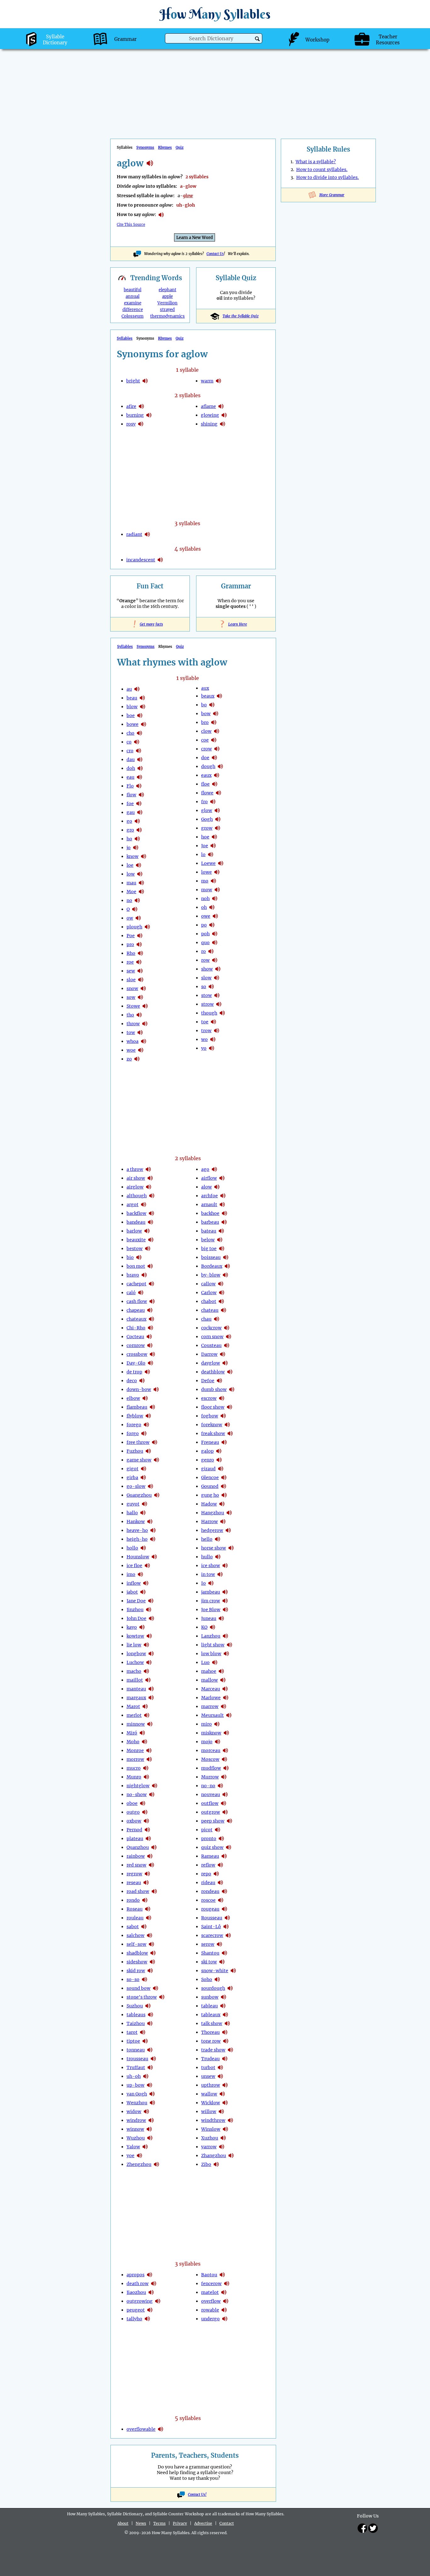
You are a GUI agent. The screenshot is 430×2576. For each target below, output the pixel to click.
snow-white (215, 1971)
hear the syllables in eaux (217, 775)
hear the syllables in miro (217, 1724)
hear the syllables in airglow (149, 1187)
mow (207, 890)
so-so (133, 1979)
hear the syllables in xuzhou (223, 2138)
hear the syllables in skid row (150, 1971)
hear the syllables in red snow (151, 1865)
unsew (208, 2076)
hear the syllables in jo (136, 848)
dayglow (211, 1363)
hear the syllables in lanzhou (225, 1636)
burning (135, 415)
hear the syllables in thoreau (225, 2032)
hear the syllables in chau (217, 1319)
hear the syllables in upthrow (225, 2085)
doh (131, 768)
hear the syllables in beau (142, 698)
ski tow (209, 1962)
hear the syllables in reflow (220, 1865)
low (131, 874)
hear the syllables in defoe (219, 1381)
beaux (208, 696)
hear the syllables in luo (215, 1662)
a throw (135, 1169)
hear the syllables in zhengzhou (156, 2164)
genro (208, 1460)
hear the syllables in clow (217, 731)
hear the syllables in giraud (221, 1469)
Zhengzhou (139, 2164)
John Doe (136, 1618)
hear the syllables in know (144, 856)
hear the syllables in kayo (142, 1627)
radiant (134, 534)
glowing (210, 415)
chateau (210, 1310)
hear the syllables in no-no (220, 1786)
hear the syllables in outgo (145, 1812)
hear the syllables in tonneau (150, 2050)
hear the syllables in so (211, 987)
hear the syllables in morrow (149, 1759)
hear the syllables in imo (140, 1574)
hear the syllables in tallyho (147, 2319)
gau (131, 812)
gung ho (210, 1495)
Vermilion (167, 303)
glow (207, 810)
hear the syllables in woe (141, 1050)
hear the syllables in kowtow (149, 1636)
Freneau (210, 1442)
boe (131, 715)
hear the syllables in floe (215, 784)
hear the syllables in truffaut (150, 2067)
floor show (213, 1407)
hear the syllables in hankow (150, 1522)
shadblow (137, 1953)
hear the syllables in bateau (221, 1231)
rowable (210, 2310)
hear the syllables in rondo (145, 1900)
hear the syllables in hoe (214, 837)
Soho (207, 1979)
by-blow (211, 1275)
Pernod (134, 1830)
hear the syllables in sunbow (223, 1997)
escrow (209, 1398)
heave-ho (137, 1530)
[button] (257, 39)
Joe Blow (211, 1610)
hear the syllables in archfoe (223, 1196)
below (208, 1240)
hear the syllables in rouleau (149, 1918)
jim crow (211, 1601)
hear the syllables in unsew (220, 2076)
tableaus (136, 2015)
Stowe (133, 1006)
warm (207, 381)
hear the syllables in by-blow (225, 1275)
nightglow (138, 1786)
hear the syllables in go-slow (150, 1486)
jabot (132, 1592)
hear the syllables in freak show (230, 1433)
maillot (135, 1680)
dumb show (214, 1389)
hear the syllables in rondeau (224, 1891)
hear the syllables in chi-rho (150, 1328)
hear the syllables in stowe (145, 1006)
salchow (136, 1935)
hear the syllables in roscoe (221, 1900)
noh (205, 899)
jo (129, 848)
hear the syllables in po (212, 925)
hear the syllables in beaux (219, 696)
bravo (133, 1275)
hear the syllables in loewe (221, 863)
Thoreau (210, 2032)
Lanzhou (211, 1636)
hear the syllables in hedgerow (228, 1530)
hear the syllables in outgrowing (158, 2301)
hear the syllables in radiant (147, 534)
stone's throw (142, 1997)
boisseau (211, 1257)
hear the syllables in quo (215, 943)
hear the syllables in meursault (229, 1715)
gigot (133, 1469)
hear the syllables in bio (139, 1257)
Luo (205, 1662)
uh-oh (134, 2076)
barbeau (210, 1222)
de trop (134, 1372)
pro (130, 944)
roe (130, 962)
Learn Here (236, 624)
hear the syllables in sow (140, 997)
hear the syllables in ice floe (147, 1566)
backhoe (210, 1213)
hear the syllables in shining (223, 424)
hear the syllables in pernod (147, 1830)
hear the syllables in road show (154, 1891)
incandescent (141, 560)
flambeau (137, 1407)
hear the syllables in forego (146, 1425)
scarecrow (212, 1935)
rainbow (136, 1856)
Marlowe (211, 1698)
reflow (208, 1865)
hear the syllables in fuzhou (148, 1451)
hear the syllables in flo (139, 786)
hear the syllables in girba (143, 1477)
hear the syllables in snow (143, 988)
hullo (207, 1557)
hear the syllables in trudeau (225, 2059)
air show (136, 1178)
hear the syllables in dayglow (225, 1363)
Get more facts (150, 624)
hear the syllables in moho (144, 1742)
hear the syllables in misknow (226, 1733)
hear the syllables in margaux (151, 1698)
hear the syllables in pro (139, 944)
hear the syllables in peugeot (150, 2310)
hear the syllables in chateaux (151, 1319)
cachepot (136, 1284)
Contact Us (215, 254)
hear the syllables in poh (215, 934)
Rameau (210, 1856)
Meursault (212, 1715)
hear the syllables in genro (219, 1460)
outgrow (211, 1812)
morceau (211, 1750)
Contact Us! (197, 2495)
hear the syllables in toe (213, 1022)
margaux (136, 1698)
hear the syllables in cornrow (150, 1345)
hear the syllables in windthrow (230, 2120)
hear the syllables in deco (142, 1381)
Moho (133, 1742)
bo (204, 705)
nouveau (211, 1794)
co (129, 742)
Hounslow (138, 1557)
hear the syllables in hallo (143, 1513)
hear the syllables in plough (147, 927)
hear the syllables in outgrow (225, 1812)
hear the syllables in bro (214, 722)
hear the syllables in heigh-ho (153, 1539)
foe (130, 804)
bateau (209, 1231)
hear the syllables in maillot (148, 1680)
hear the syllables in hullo (218, 1557)
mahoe (209, 1671)
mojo (207, 1742)
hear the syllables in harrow (223, 1522)
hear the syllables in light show (229, 1645)
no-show (137, 1794)
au (129, 689)
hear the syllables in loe (139, 865)
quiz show (212, 1847)
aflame (208, 406)
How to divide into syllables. (328, 177)
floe (205, 784)
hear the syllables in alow (217, 1187)
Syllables (125, 338)
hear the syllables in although (152, 1196)
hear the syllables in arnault (222, 1205)
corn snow (212, 1337)
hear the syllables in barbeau (224, 1222)
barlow (134, 1231)
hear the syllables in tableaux (225, 2015)
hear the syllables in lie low (146, 1645)
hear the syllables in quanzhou (154, 1847)
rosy (131, 424)
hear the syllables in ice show (225, 1566)
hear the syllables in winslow (225, 2129)
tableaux (211, 2015)
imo (131, 1574)
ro (204, 951)
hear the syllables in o (135, 909)
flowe (207, 793)
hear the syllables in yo (212, 1048)
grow (207, 828)
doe (205, 758)
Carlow (209, 1293)
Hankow (136, 1522)
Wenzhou (137, 2103)
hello (207, 1539)
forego (134, 1425)
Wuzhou (136, 2138)
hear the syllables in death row (154, 2284)
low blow (211, 1654)
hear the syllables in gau (140, 812)
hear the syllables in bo (212, 705)
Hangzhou (213, 1513)
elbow (133, 1398)
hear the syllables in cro (139, 751)
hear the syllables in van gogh (152, 2094)
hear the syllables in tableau (223, 2006)
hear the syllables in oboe (143, 1803)
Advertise (203, 2523)
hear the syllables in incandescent (160, 560)
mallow (209, 1680)
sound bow (139, 1988)
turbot (208, 2067)
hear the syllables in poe (140, 936)
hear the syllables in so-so (144, 1979)
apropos (136, 2275)
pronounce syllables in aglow (161, 215)
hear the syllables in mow (217, 890)
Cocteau (135, 1337)
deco (132, 1381)
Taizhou (136, 2023)
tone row (211, 2041)
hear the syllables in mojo (218, 1742)
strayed (167, 310)
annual (133, 296)
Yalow (133, 2147)
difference (133, 310)
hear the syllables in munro (146, 1777)
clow (206, 731)
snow (132, 988)
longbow (136, 1654)
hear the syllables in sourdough (230, 1988)
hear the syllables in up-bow (150, 2085)
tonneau (136, 2050)
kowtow (135, 1636)
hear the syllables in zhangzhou (231, 2156)
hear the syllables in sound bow (156, 1988)
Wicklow (211, 2103)
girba (132, 1477)
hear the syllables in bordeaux (227, 1266)
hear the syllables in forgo (144, 1433)
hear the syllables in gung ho (224, 1495)
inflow (134, 1583)
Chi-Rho (136, 1328)
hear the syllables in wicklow (225, 2103)
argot (133, 1205)
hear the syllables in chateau (223, 1310)
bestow (135, 1249)
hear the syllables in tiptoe (145, 2041)
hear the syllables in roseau (148, 1909)
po (204, 925)
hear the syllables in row (215, 960)
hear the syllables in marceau (225, 1689)
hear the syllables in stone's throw (162, 1997)
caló (131, 1293)
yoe (130, 2156)
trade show (213, 2050)
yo (204, 1048)
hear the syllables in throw (145, 1024)
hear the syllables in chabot (221, 1301)
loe (130, 865)
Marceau (211, 1689)
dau (131, 759)
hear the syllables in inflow (146, 1583)
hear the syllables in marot (145, 1706)
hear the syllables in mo (213, 881)
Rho (131, 953)
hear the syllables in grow (218, 828)
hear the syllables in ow (138, 918)
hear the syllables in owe (215, 916)
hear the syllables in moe (141, 892)
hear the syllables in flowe (218, 793)
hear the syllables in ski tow (222, 1962)
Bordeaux (212, 1266)
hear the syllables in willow (221, 2111)
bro (205, 722)
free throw (138, 1442)
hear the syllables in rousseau (227, 1918)
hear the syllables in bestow (148, 1249)
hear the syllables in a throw (148, 1169)
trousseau (137, 2059)
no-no (208, 1786)
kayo (132, 1627)
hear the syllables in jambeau (225, 1592)
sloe (131, 980)
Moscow (210, 1759)
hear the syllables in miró (142, 1733)
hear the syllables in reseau (146, 1883)
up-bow (136, 2085)
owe (206, 916)
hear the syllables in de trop (147, 1372)
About (123, 2523)
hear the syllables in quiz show (229, 1847)
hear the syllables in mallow (223, 1680)
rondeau (210, 1891)
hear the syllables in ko (212, 1627)
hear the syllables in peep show (229, 1821)
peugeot (136, 2310)
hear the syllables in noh (215, 899)
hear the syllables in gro (139, 830)
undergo (210, 2319)
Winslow (211, 2129)
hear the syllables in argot (144, 1205)
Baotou (209, 2275)
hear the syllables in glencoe (224, 1477)
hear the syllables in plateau (148, 1839)
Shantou (210, 1953)
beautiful (133, 290)
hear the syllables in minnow (150, 1724)
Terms (159, 2523)
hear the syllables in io (211, 1583)
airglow (135, 1187)
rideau (208, 1883)
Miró (132, 1733)
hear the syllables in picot (218, 1830)
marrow (210, 1706)
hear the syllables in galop (219, 1451)
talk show (212, 2023)
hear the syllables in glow (217, 810)
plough (134, 927)
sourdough (213, 1988)
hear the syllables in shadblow (153, 1953)
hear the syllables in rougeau (224, 1909)
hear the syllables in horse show (231, 1548)
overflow (211, 2301)
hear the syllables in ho (137, 839)
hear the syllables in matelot (224, 2292)
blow (132, 707)
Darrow (209, 1354)
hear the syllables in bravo (144, 1275)
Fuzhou (135, 1451)
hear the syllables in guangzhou (157, 1495)
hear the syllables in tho (139, 1015)
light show (213, 1645)
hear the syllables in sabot (144, 1927)
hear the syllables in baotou (222, 2275)
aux (205, 688)
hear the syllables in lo (211, 854)
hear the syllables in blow (143, 707)
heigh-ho (137, 1539)
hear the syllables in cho (139, 733)
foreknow (212, 1425)
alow (207, 1187)
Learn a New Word (195, 238)
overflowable (141, 2429)
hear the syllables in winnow (149, 2129)
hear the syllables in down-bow (156, 1389)
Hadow (209, 1504)
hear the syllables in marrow (223, 1706)
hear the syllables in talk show (227, 2023)
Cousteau (211, 1345)
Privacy (180, 2523)
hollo (132, 1548)
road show (138, 1891)
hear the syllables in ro (211, 951)
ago (205, 1169)
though (209, 1013)
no (129, 900)
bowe (133, 724)
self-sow (136, 1944)
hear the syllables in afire (141, 406)
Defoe (208, 1381)
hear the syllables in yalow (145, 2147)
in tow (208, 1574)
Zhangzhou (214, 2156)
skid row (136, 1971)
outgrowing (140, 2301)
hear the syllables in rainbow (150, 1856)
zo (129, 1059)
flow (131, 795)
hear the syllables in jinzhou (149, 1610)
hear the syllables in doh (140, 768)
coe (205, 740)
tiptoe (133, 2041)
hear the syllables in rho (140, 953)
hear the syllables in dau (140, 759)
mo (205, 881)
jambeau (211, 1592)
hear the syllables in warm (218, 381)
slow (206, 978)
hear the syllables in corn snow (229, 1337)
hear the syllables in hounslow (154, 1557)
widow (134, 2111)
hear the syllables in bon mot (150, 1266)
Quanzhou (138, 1847)
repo (206, 1874)
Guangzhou (139, 1495)
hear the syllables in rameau (224, 1856)
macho (134, 1671)
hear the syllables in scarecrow (228, 1935)
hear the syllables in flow (141, 795)
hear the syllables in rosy (141, 424)
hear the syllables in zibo (216, 2164)
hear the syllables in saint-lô (226, 1927)
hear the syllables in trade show (230, 2050)
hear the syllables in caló (141, 1293)
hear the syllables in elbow (145, 1398)
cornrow (136, 1345)
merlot (134, 1715)
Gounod (210, 1486)
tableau (209, 2006)
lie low (134, 1645)
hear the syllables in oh (212, 907)
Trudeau (210, 2059)
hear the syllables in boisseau (226, 1257)
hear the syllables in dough (220, 766)
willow (209, 2111)
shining (209, 424)
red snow (136, 1865)
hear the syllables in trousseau (153, 2059)
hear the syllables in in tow (220, 1574)
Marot (133, 1706)
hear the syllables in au (137, 689)
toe (205, 1022)
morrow (135, 1759)
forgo (133, 1433)
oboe (132, 1803)
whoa (133, 1041)
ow (130, 918)
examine (133, 303)
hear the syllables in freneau (224, 1442)
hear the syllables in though (222, 1013)
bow (206, 714)
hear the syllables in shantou (224, 1953)
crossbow (137, 1354)
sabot (133, 1927)
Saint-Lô (211, 1927)
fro (204, 802)
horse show (214, 1548)
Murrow (210, 1777)
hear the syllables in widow (146, 2111)
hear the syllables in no (137, 900)
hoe (205, 837)
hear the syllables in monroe (149, 1750)
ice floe (134, 1566)
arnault (209, 1205)
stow (207, 995)
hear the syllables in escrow (222, 1398)
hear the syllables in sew (140, 971)
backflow (136, 1213)
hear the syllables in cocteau (149, 1337)
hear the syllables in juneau (221, 1618)
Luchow (135, 1662)
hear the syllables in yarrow (222, 2147)
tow (131, 1032)
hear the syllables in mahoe (221, 1671)
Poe (131, 936)
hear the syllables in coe (214, 740)
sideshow (137, 1962)
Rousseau (212, 1918)
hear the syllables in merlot (147, 1715)
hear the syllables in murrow (224, 1777)
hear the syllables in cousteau (227, 1345)
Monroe (135, 1750)
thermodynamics (167, 316)
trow (206, 1031)
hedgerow (212, 1530)
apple (167, 296)
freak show (213, 1433)
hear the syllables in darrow (223, 1354)
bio (130, 1257)
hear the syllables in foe (139, 804)
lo (203, 854)
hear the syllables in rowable (224, 2310)
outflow (210, 1803)
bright (133, 381)
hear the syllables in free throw (155, 1442)
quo (205, 943)
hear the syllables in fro (213, 802)
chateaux (136, 1319)
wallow (209, 2094)
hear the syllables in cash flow (152, 1301)
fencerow (211, 2284)
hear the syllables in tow (140, 1032)
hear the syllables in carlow (222, 1293)
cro (130, 751)
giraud (208, 1469)
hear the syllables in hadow (222, 1504)
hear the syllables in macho (146, 1671)
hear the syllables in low (140, 874)
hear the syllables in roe (139, 962)
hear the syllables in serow (219, 1944)
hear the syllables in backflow (151, 1213)
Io (204, 1583)
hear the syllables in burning (149, 415)
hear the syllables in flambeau (152, 1407)
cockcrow (211, 1328)
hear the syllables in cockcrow (227, 1328)
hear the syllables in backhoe (224, 1213)
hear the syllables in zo (137, 1059)
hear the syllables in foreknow (227, 1425)
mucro (134, 1768)
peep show (213, 1821)
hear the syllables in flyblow (148, 1416)
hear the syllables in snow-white (233, 1971)
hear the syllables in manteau (151, 1689)
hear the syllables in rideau (220, 1883)
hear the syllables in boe (140, 715)
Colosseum (133, 316)
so (204, 987)
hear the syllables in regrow (147, 1874)
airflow (209, 1178)
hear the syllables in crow (217, 749)
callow (208, 1284)
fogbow (210, 1416)
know (133, 856)
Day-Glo (136, 1363)
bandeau (136, 1222)
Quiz (180, 147)
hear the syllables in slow (217, 978)
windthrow (213, 2120)
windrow (136, 2120)
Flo (130, 786)
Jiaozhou (136, 2292)
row (205, 960)
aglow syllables (150, 163)
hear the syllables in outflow (223, 1803)
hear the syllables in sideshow (152, 1962)
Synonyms (145, 147)
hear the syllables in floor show (229, 1407)
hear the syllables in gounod (223, 1486)
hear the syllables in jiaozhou (151, 2292)
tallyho (134, 2319)
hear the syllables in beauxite (151, 1240)
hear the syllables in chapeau (150, 1310)
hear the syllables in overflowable (161, 2429)
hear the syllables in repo (216, 1874)
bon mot (136, 1266)
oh (204, 907)
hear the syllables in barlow (147, 1231)
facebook (362, 2528)
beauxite (136, 1240)
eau (130, 777)
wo (204, 1039)
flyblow (135, 1416)
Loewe (208, 863)
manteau (136, 1689)
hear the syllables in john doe (151, 1618)
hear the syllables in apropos (150, 2275)
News (141, 2523)
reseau (134, 1883)
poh (205, 934)
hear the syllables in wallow (222, 2094)
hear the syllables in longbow (151, 1654)
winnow (135, 2129)
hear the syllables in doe (214, 758)
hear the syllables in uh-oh (146, 2076)
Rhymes (165, 147)
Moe (131, 892)
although (137, 1196)
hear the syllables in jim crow (225, 1601)
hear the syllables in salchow (150, 1935)
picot (207, 1830)
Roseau (135, 1909)
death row (138, 2284)
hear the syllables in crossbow (152, 1354)
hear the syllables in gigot (144, 1469)
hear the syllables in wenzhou (152, 2103)
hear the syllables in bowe (144, 724)
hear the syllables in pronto (221, 1839)
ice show (211, 1566)
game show (139, 1460)
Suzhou (135, 2006)
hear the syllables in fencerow (227, 2284)
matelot (210, 2292)
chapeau (136, 1310)
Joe (205, 846)
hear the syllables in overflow (226, 2301)
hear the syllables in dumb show (232, 1389)
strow (207, 1004)
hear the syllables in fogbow (223, 1416)
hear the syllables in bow (216, 714)
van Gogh (137, 2094)
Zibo (206, 2164)
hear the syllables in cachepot (151, 1284)
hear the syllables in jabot (143, 1592)
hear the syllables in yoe (139, 2156)
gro (130, 830)
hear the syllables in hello (218, 1539)
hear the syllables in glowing (224, 415)
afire (131, 406)
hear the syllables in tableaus (150, 2015)
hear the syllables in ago (214, 1169)
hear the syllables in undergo (225, 2319)
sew (131, 971)
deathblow (213, 1372)
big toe (209, 1249)
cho (130, 733)
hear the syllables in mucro (146, 1768)
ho (129, 839)
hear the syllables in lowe (217, 872)
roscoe (208, 1900)
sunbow (210, 1997)
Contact (227, 2523)
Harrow (209, 1522)
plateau (135, 1839)
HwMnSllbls (215, 14)
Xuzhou (210, 2138)
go (129, 821)
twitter (373, 2528)
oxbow (134, 1821)
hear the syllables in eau (139, 777)
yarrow (209, 2147)
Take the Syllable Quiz (240, 316)
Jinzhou (135, 1610)
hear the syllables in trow (217, 1031)
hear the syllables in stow (217, 995)
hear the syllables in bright (145, 381)
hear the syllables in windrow (151, 2120)
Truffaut (136, 2067)
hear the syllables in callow (221, 1284)
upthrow (211, 2085)
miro (207, 1724)
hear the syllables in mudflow (226, 1768)
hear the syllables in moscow (224, 1759)
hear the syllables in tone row (226, 2041)
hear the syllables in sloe (141, 980)
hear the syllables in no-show (152, 1794)
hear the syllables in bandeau (150, 1222)
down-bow (139, 1389)
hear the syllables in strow (219, 1004)
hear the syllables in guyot (144, 1504)
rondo (133, 1900)
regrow (134, 1874)
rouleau (135, 1918)
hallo (132, 1513)
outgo (133, 1812)
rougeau (210, 1909)
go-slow (136, 1486)
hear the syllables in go (137, 821)
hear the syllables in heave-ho (153, 1530)
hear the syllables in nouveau (225, 1794)
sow (131, 997)
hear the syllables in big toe (222, 1249)
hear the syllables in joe (213, 846)
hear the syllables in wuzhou (150, 2138)
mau (131, 883)
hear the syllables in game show (156, 1460)
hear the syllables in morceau (225, 1750)
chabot (209, 1301)
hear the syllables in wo (213, 1039)
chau (206, 1319)
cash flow (137, 1301)
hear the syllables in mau (141, 883)
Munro (134, 1777)
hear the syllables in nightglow (155, 1786)
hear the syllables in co (137, 742)
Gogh (207, 819)
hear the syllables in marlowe (226, 1698)
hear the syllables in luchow (149, 1662)
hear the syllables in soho (217, 1979)
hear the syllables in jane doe (151, 1601)
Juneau (209, 1618)
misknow (211, 1733)
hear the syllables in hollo (143, 1548)
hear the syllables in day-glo (150, 1363)
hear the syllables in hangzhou (229, 1513)
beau (132, 698)
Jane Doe (136, 1601)
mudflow (211, 1768)
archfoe (209, 1196)
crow (207, 749)
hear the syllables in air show (150, 1178)
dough (208, 766)
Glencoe (210, 1477)
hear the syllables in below (220, 1240)
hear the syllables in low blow (226, 1654)
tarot (132, 2032)
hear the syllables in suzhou (148, 2006)
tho (130, 1015)
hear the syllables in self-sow (151, 1944)
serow (208, 1944)
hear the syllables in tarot (143, 2032)
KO (204, 1627)
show (207, 969)
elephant (167, 290)
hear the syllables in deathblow (230, 1372)
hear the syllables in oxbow (146, 1821)
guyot (133, 1504)
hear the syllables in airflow (222, 1178)
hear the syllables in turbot (220, 2067)
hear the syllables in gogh (218, 819)
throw (133, 1024)
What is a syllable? (316, 162)
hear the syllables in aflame (221, 406)
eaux (206, 775)
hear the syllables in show (218, 969)
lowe (207, 872)
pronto (209, 1839)
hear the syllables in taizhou (150, 2023)
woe (131, 1050)
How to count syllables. (322, 170)
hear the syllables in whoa (144, 1041)
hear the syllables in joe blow (225, 1610)
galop (207, 1451)
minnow (136, 1724)
